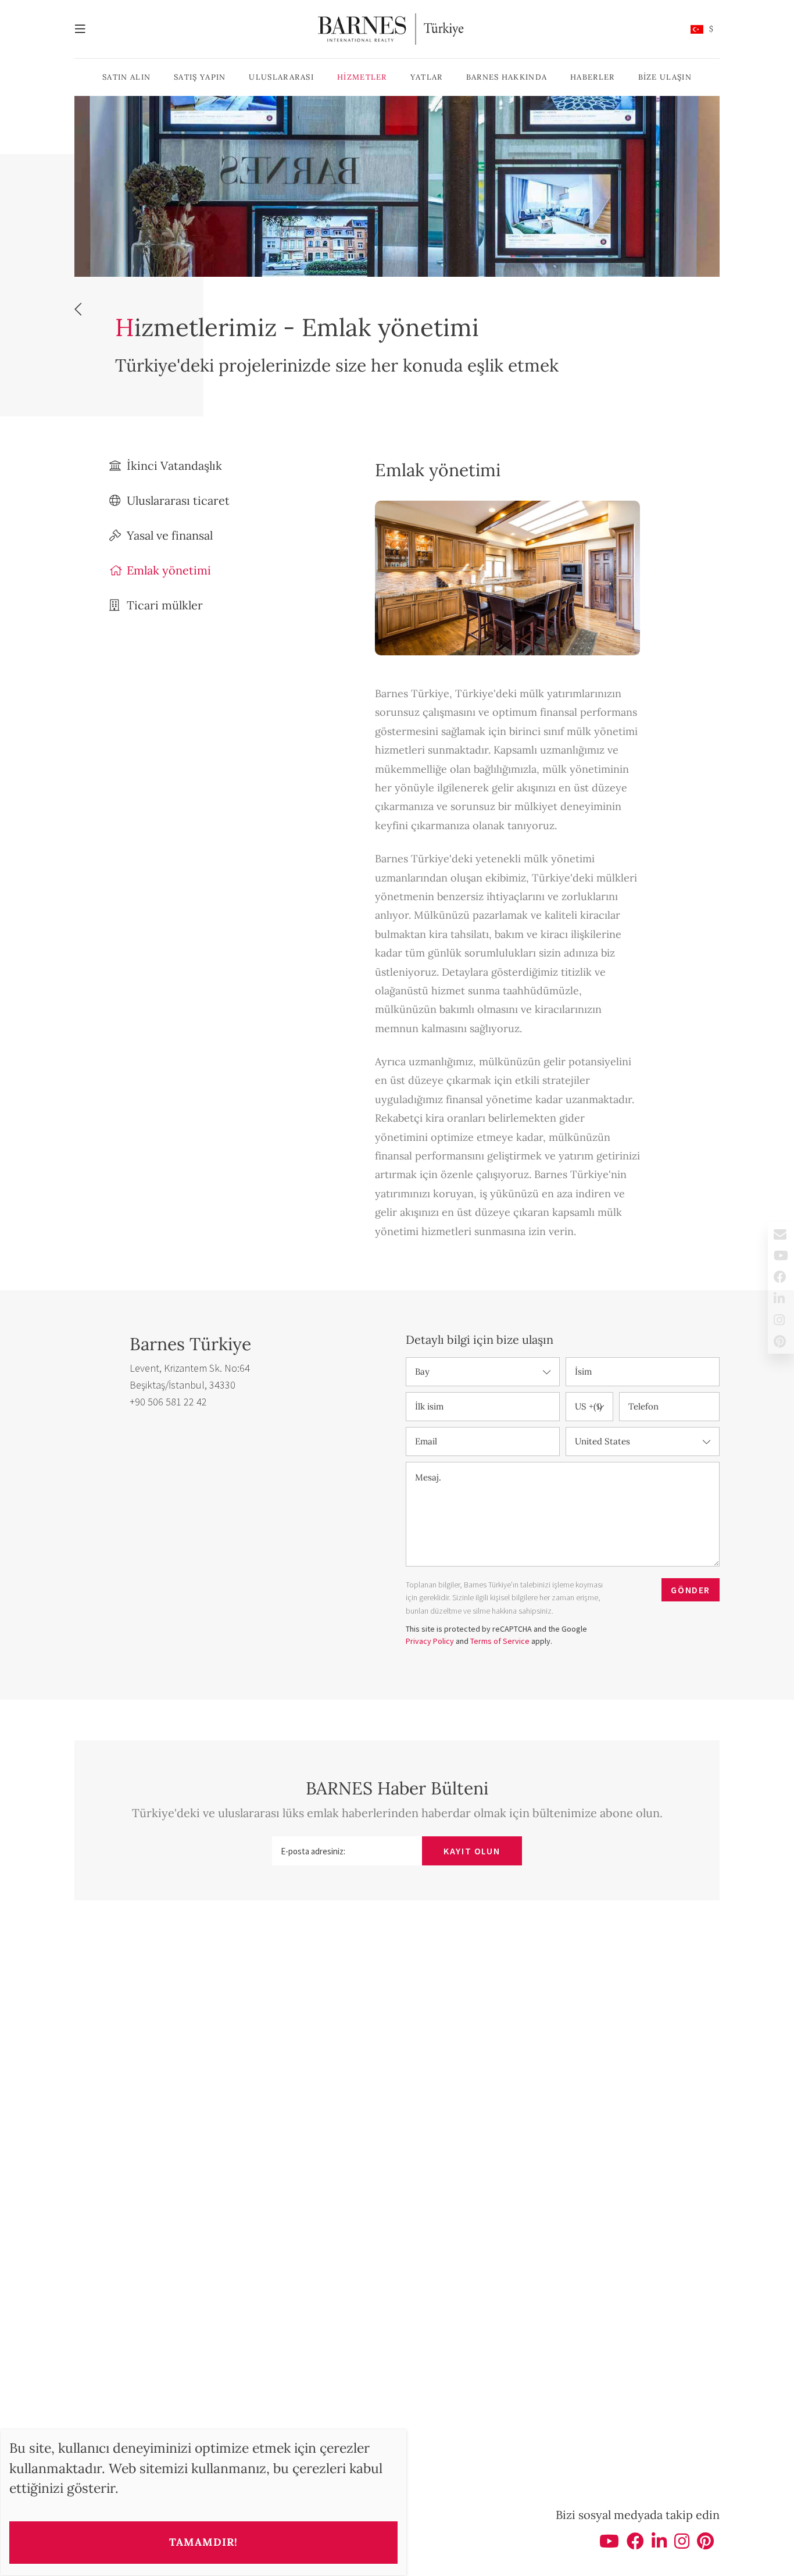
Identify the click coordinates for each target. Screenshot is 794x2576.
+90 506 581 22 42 (168, 1402)
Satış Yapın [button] (200, 77)
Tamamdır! (203, 2542)
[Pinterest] (705, 2545)
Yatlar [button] (427, 77)
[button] (702, 29)
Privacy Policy (430, 1641)
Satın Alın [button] (126, 77)
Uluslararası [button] (281, 77)
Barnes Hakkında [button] (507, 77)
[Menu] (86, 29)
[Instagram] (682, 2545)
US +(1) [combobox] (589, 1406)
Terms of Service (500, 1641)
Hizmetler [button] (362, 77)
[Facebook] (635, 2545)
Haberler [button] (592, 77)
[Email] (781, 1234)
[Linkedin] (659, 2545)
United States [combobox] (602, 1441)
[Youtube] (609, 2545)
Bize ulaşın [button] (665, 77)
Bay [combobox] (422, 1371)
